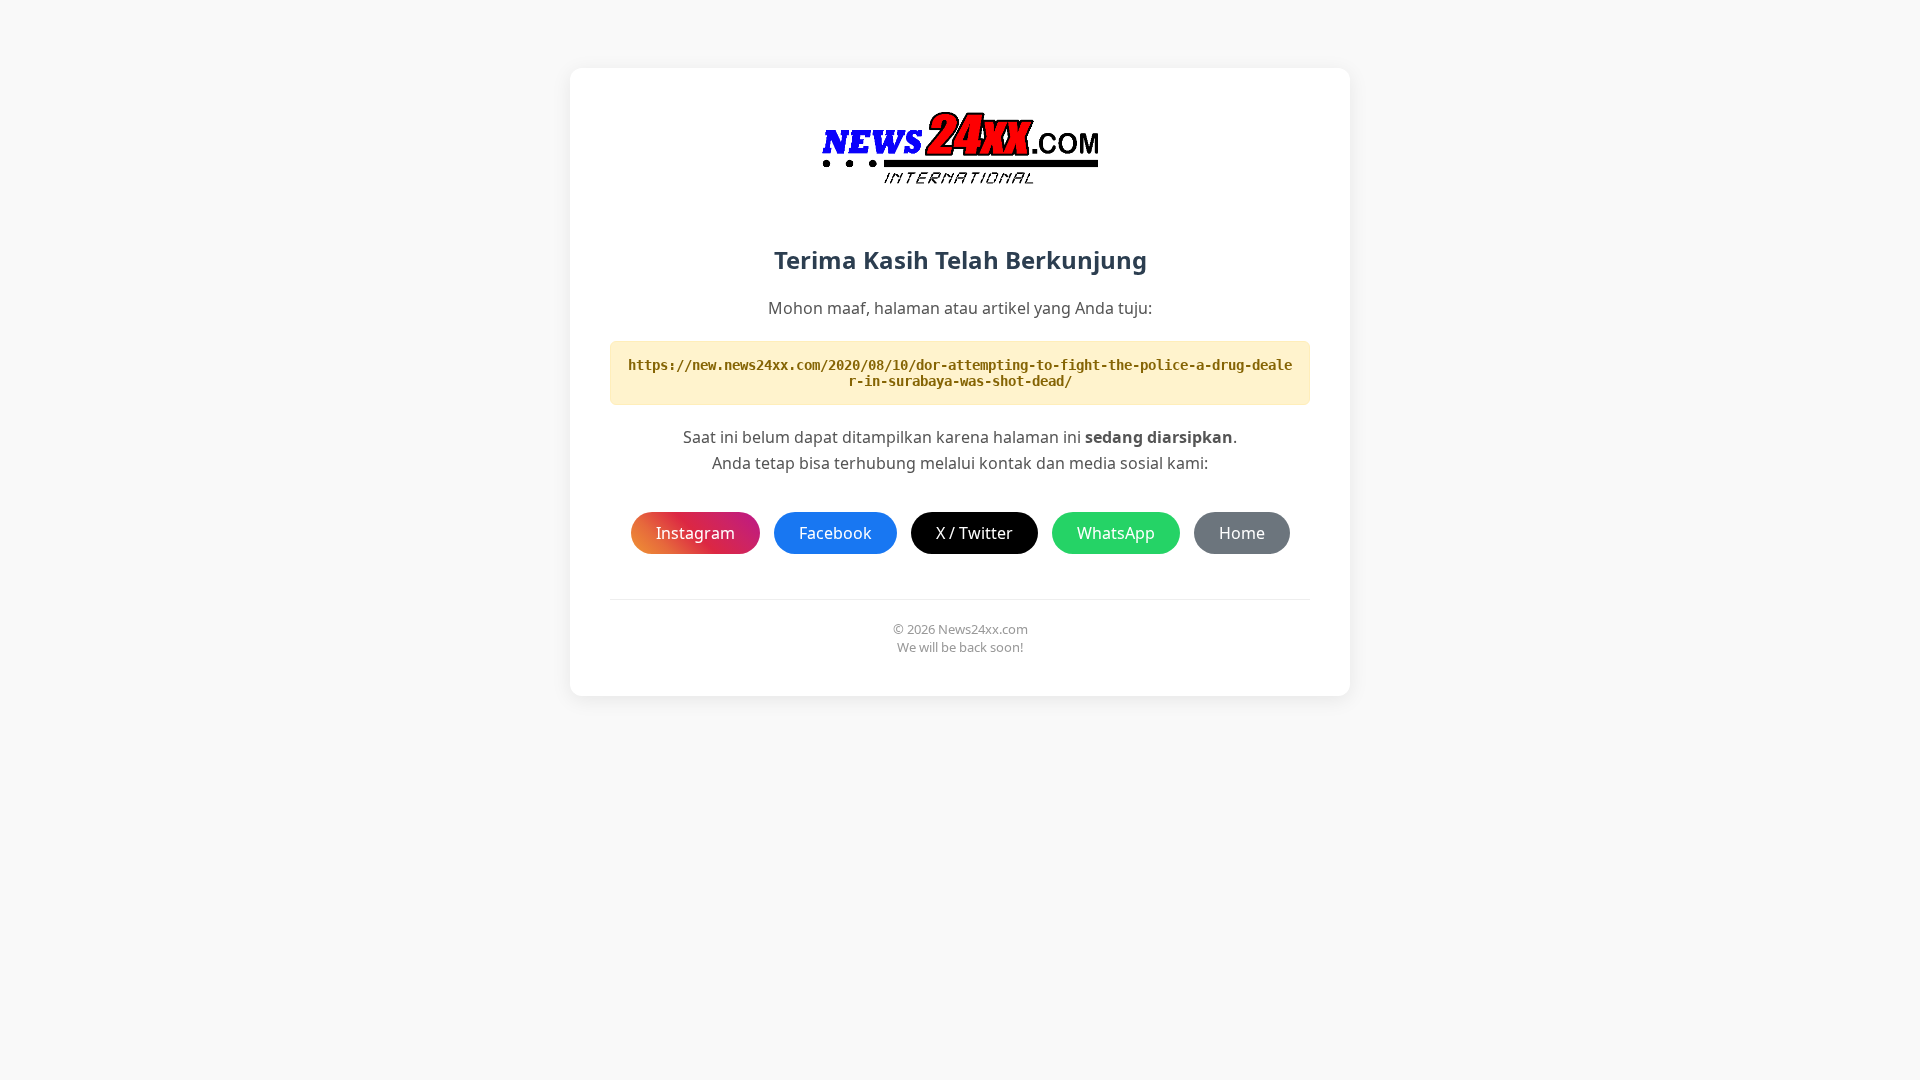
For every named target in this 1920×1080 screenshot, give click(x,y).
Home (1242, 533)
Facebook (835, 533)
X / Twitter (974, 533)
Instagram (695, 533)
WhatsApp (1116, 533)
